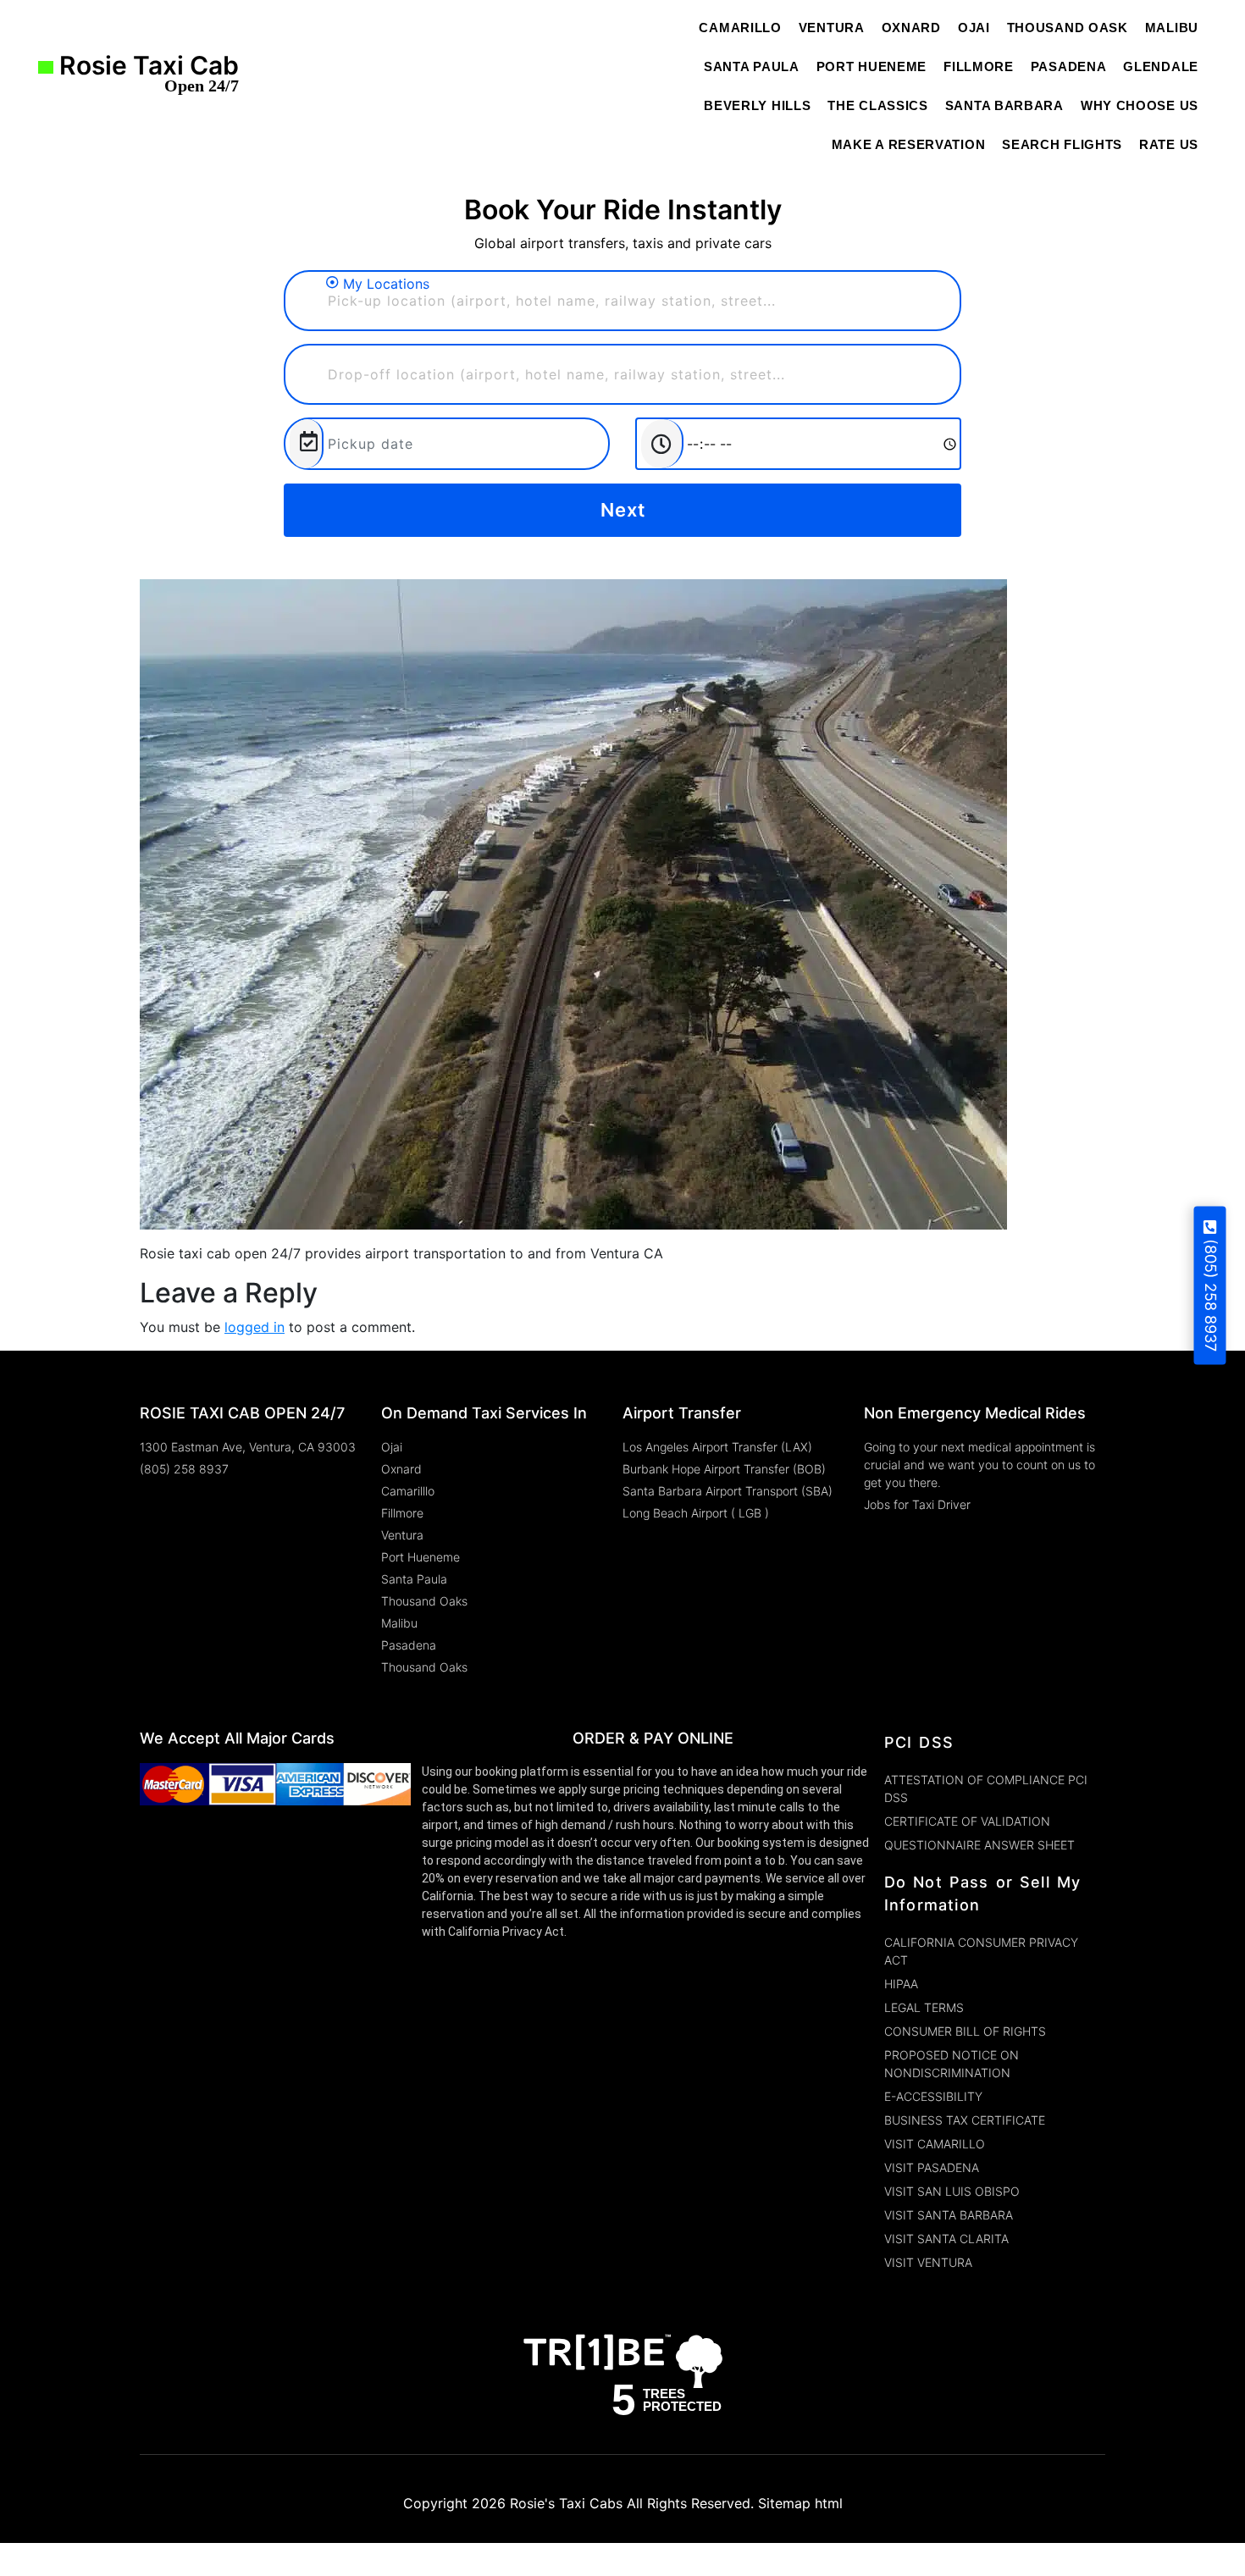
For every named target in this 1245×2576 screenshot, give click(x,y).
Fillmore (979, 66)
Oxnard (911, 28)
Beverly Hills (757, 105)
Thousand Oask (1068, 28)
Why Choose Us (1140, 105)
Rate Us (1169, 144)
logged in (255, 1327)
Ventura (832, 28)
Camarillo (740, 28)
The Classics (877, 105)
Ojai (974, 28)
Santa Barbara (1004, 105)
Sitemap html (800, 2503)
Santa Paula (752, 66)
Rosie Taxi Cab (146, 77)
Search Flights (1062, 144)
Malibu (1172, 28)
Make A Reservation (909, 144)
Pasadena (1069, 66)
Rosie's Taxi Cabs (566, 2503)
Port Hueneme (871, 66)
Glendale (1161, 66)
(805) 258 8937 (1211, 1295)
